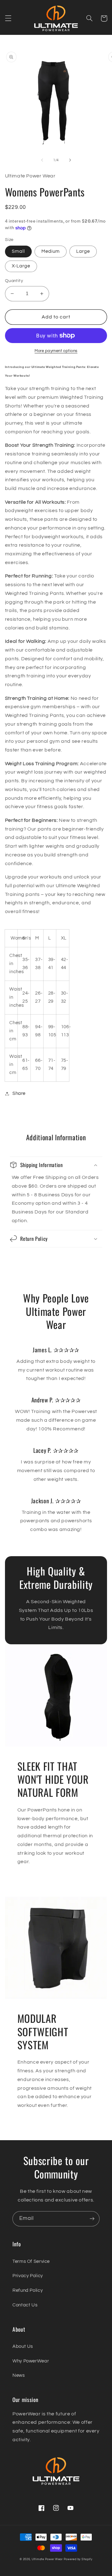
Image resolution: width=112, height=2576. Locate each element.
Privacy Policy (28, 2276)
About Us (23, 2346)
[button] (8, 18)
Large (83, 251)
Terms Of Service (31, 2261)
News (19, 2375)
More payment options (56, 351)
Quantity (14, 281)
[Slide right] (70, 160)
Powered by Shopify (78, 2559)
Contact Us (25, 2305)
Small (18, 251)
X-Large (21, 266)
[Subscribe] (92, 2219)
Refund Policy (28, 2290)
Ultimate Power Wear (47, 2559)
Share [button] (19, 1093)
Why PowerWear (31, 2361)
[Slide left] (42, 160)
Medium (51, 251)
